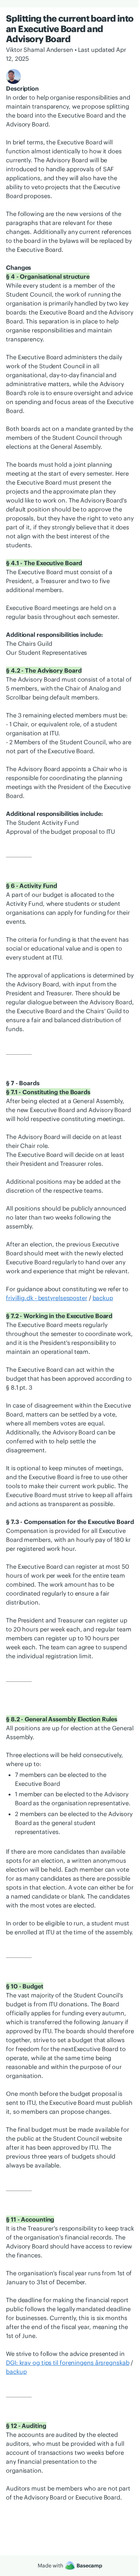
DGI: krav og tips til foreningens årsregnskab (68, 2363)
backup (103, 1298)
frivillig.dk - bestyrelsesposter (47, 1298)
